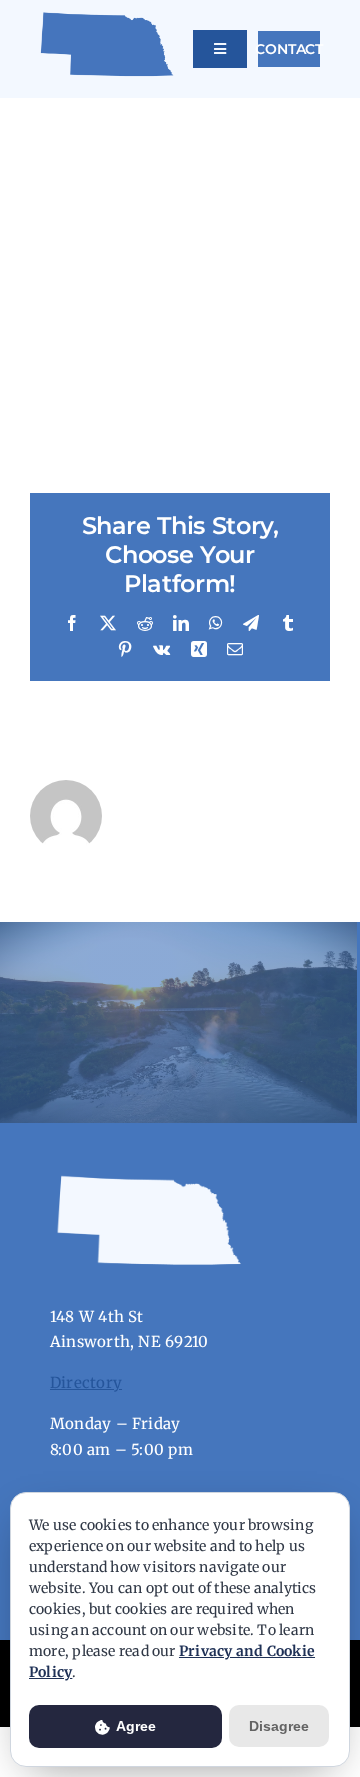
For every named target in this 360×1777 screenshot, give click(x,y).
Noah (68, 415)
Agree (134, 1726)
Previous (227, 115)
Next (297, 115)
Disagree (279, 1726)
